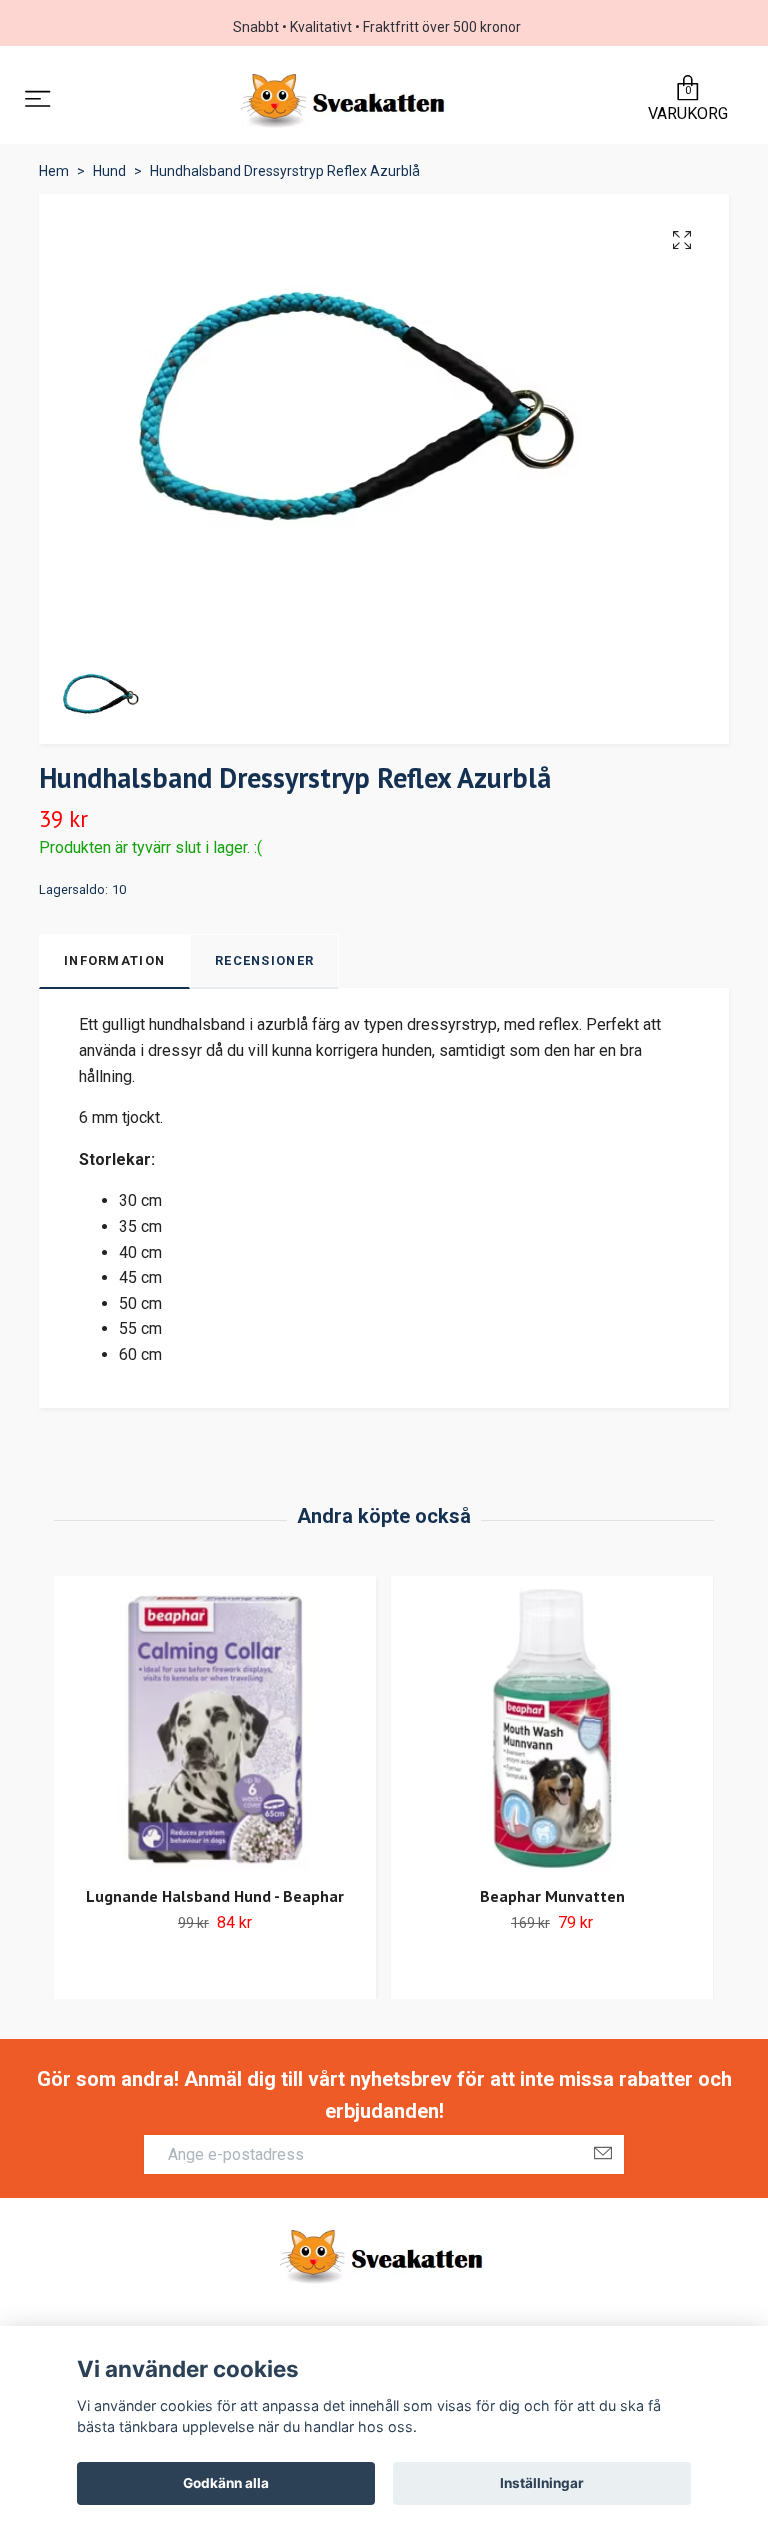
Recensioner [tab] (264, 960)
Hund (109, 171)
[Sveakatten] (345, 101)
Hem (54, 171)
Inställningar (542, 2483)
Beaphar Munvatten (552, 1896)
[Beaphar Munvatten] (552, 1729)
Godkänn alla (226, 2483)
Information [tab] (114, 960)
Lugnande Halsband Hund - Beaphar (215, 1896)
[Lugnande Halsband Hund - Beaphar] (215, 1729)
